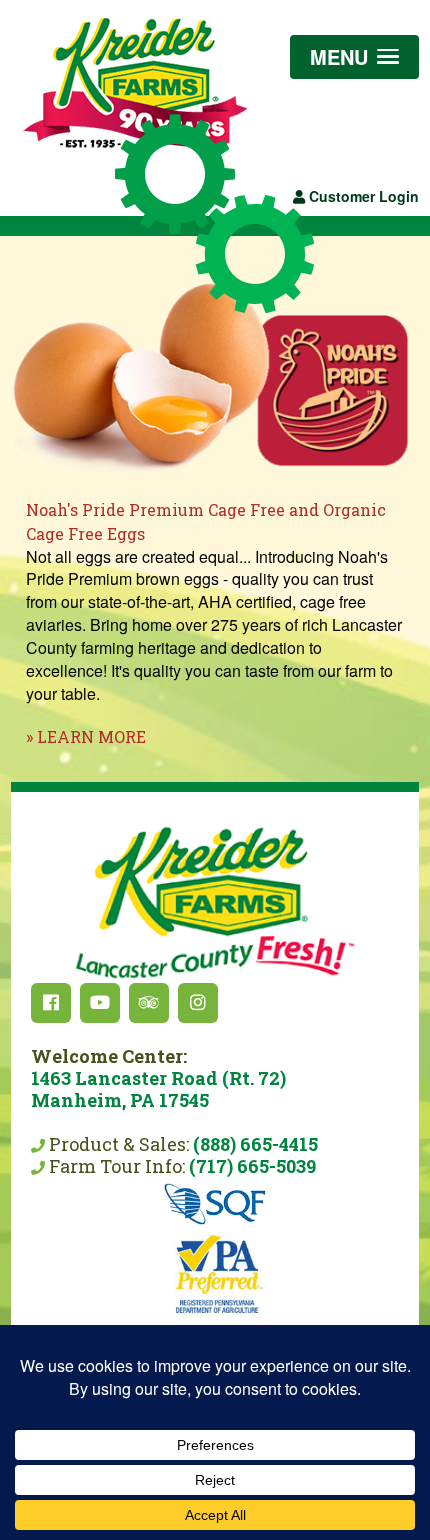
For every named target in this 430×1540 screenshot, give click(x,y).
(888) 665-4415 (255, 1144)
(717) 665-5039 (252, 1166)
